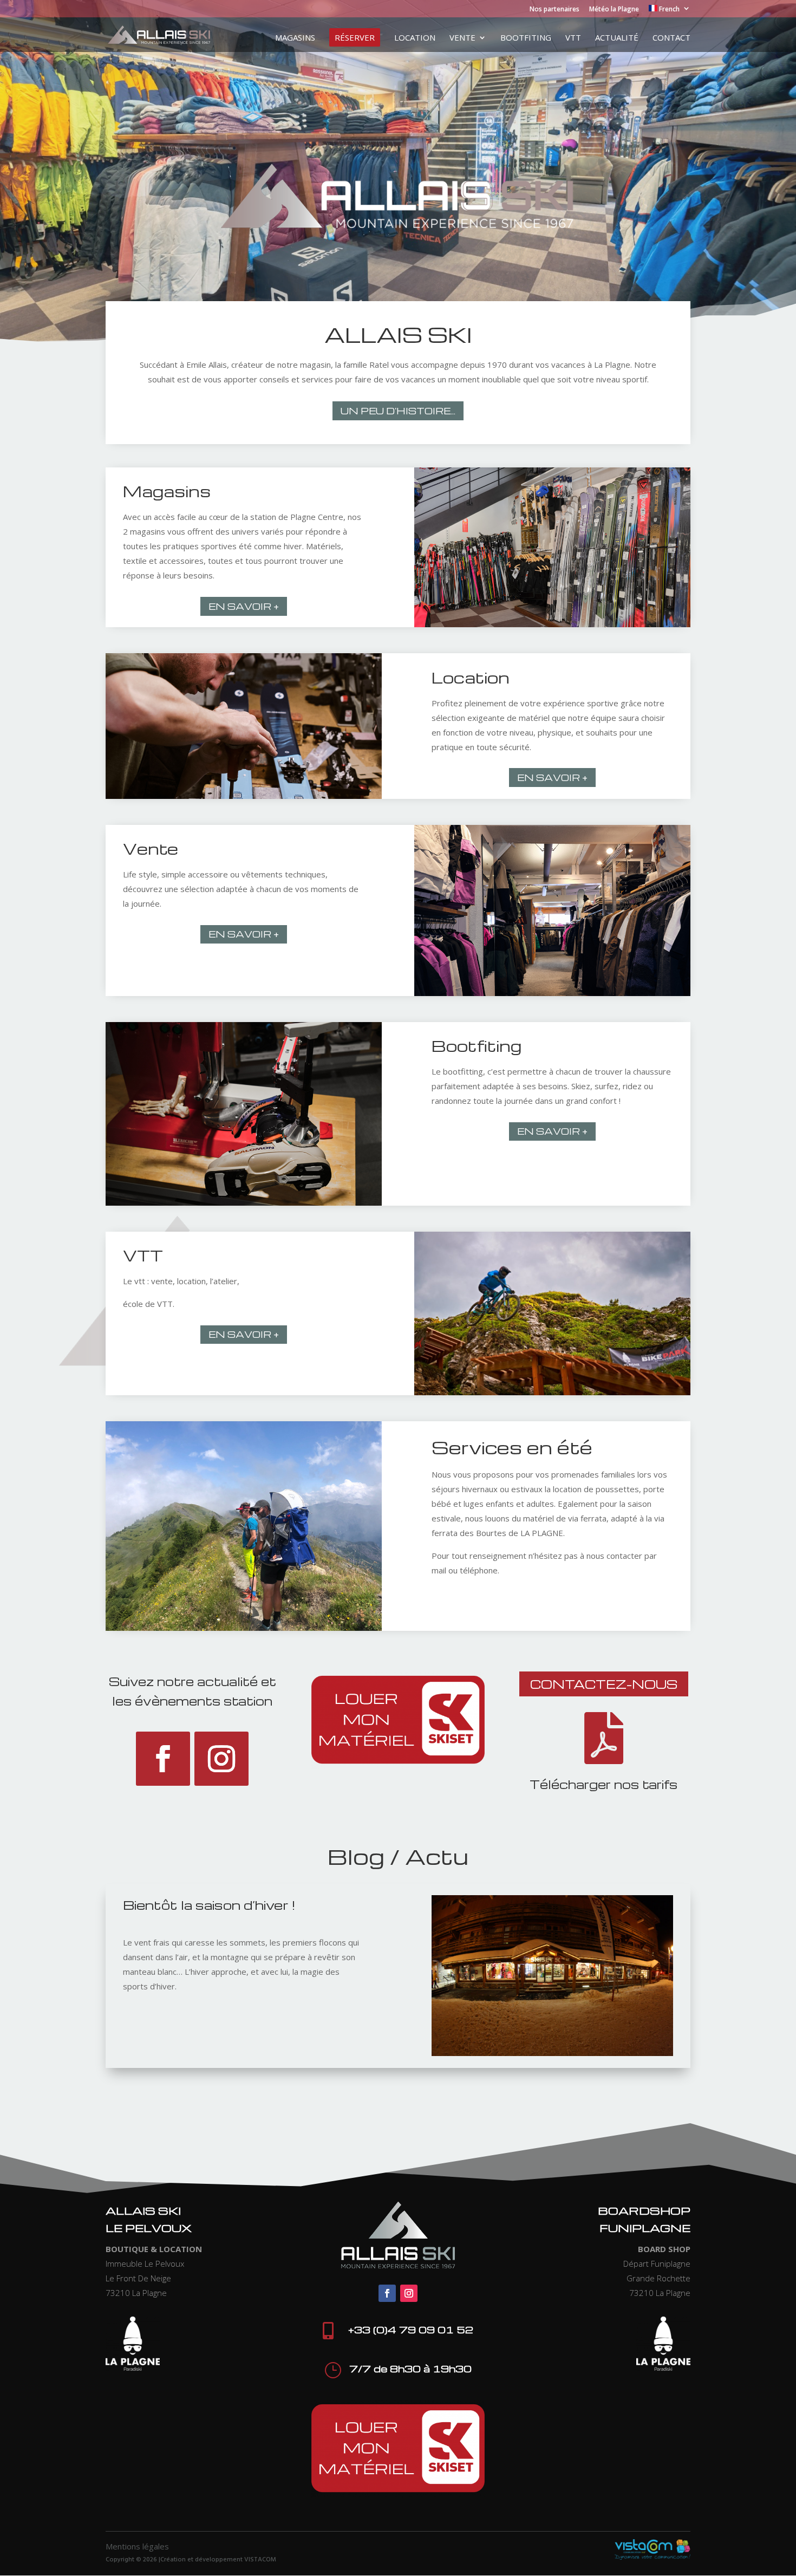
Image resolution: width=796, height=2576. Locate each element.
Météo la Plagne (614, 10)
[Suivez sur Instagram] (221, 1759)
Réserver (355, 37)
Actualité (617, 38)
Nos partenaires (554, 10)
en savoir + (244, 606)
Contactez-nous (604, 1684)
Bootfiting (526, 38)
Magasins (295, 38)
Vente (462, 38)
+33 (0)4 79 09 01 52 (411, 2329)
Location (415, 38)
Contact (671, 38)
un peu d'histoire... (398, 411)
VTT (573, 38)
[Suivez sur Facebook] (163, 1759)
